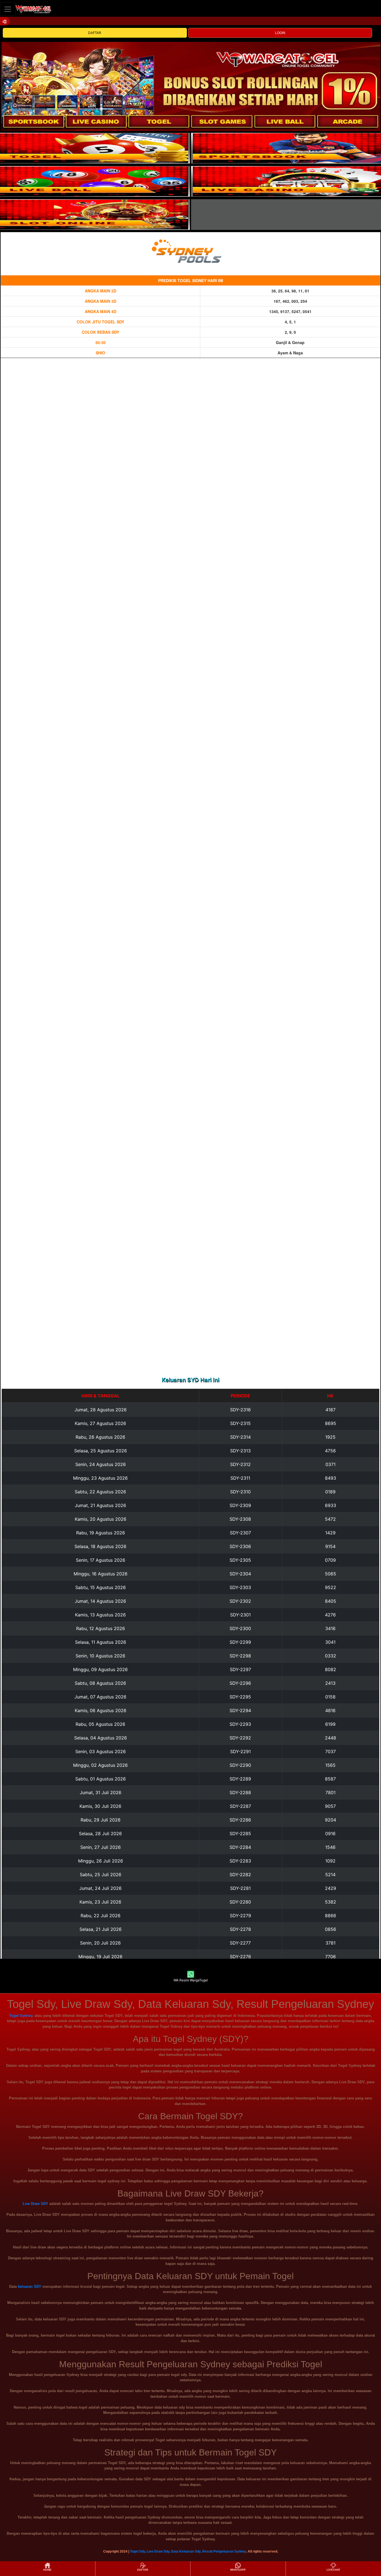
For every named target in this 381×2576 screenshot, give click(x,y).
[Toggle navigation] (8, 9)
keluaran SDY (30, 2287)
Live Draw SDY (35, 2204)
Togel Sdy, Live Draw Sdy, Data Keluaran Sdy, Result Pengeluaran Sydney (188, 2551)
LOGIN (280, 33)
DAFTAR (95, 33)
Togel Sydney (21, 2016)
